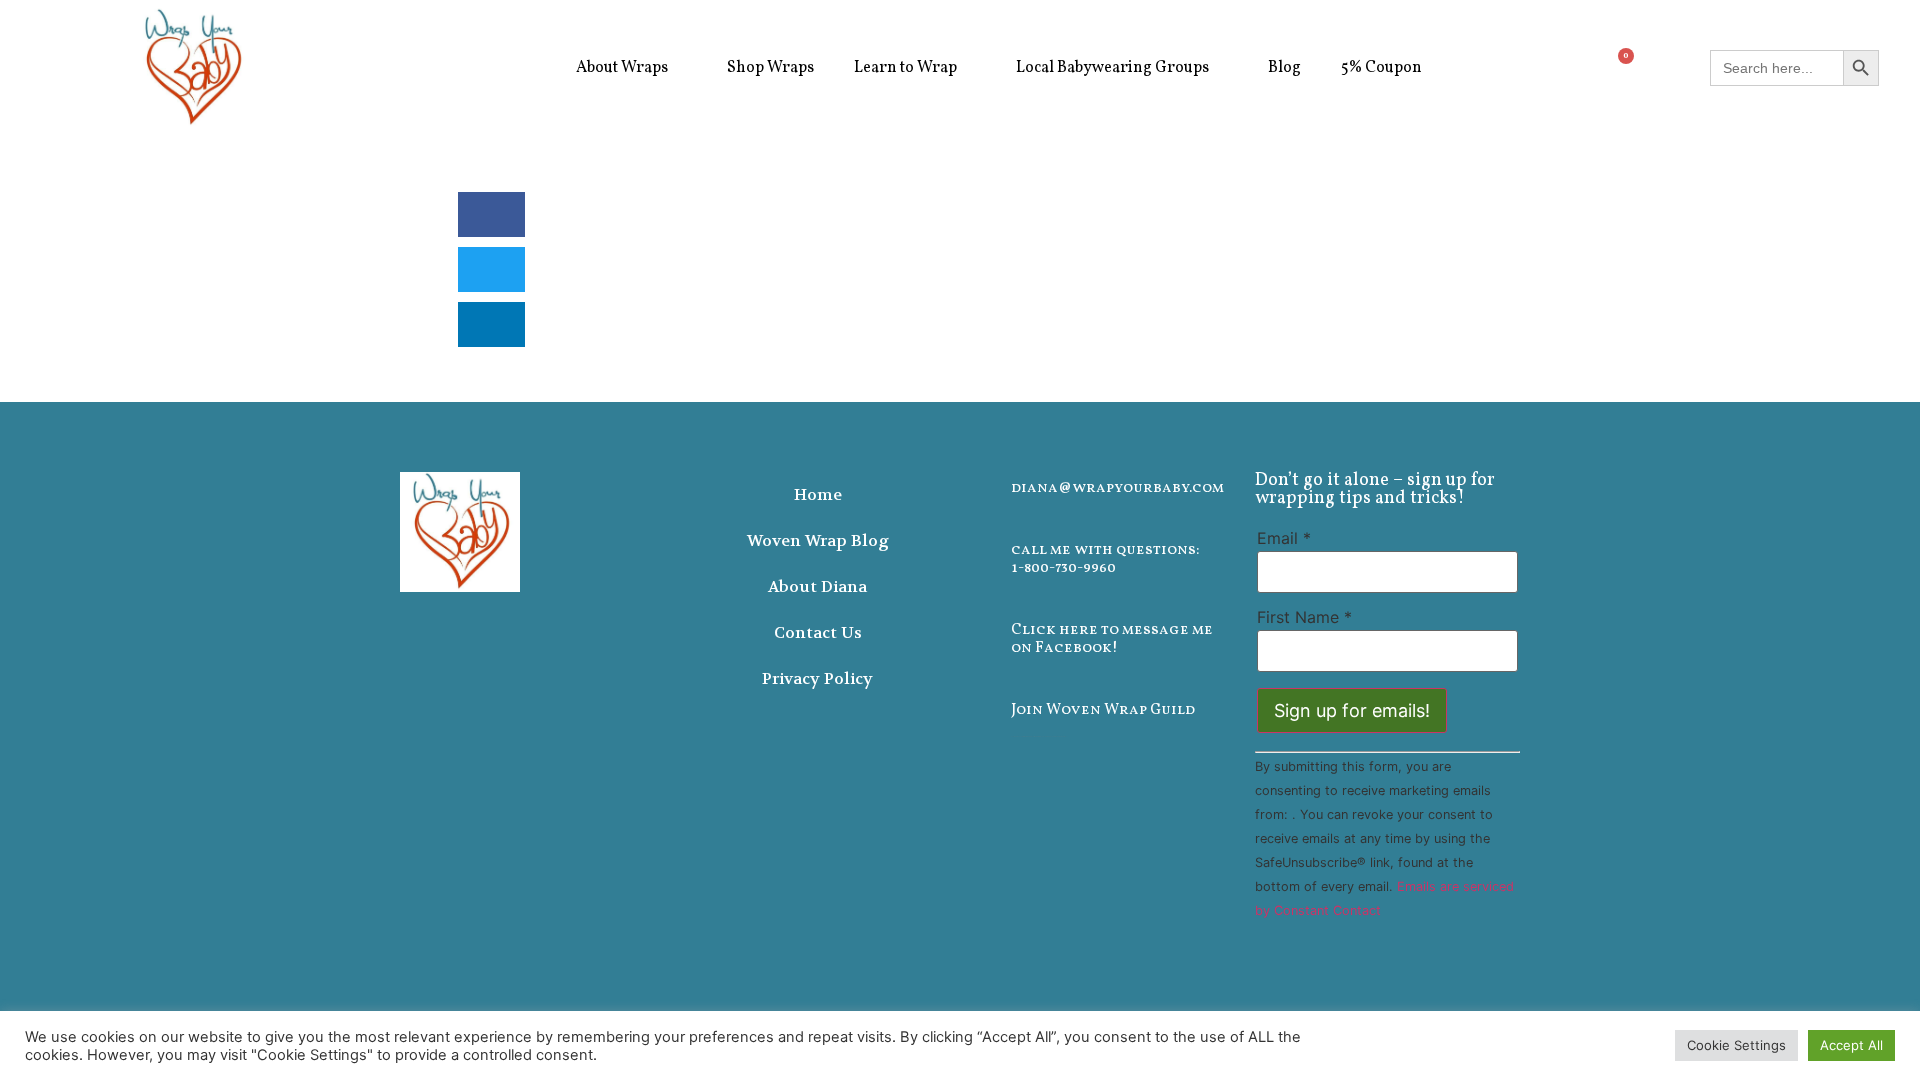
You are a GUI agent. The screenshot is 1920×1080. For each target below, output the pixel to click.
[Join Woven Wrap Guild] (984, 708)
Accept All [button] (1851, 1045)
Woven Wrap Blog (818, 540)
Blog (1284, 68)
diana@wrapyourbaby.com (1117, 488)
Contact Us (818, 632)
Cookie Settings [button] (1736, 1045)
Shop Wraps (770, 68)
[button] (491, 214)
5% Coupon (1381, 68)
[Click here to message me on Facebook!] (984, 628)
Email (1284, 538)
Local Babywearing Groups (1112, 68)
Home (818, 494)
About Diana (817, 586)
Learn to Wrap (905, 68)
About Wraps (622, 68)
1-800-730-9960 (1063, 568)
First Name (1304, 617)
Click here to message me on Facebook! (1112, 639)
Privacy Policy (817, 678)
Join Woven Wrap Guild (1103, 710)
